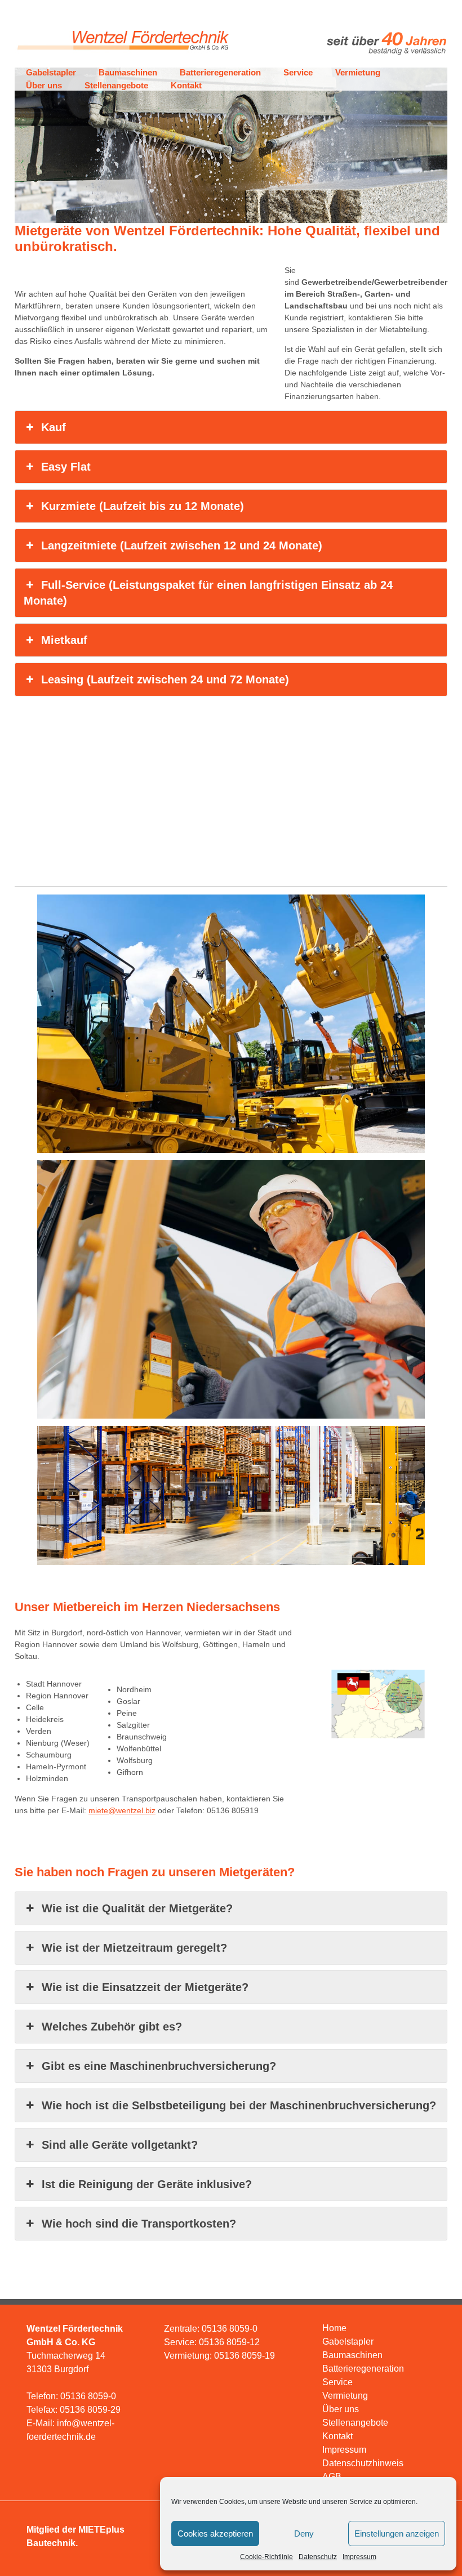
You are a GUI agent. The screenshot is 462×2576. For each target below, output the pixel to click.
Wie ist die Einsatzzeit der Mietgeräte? (145, 1987)
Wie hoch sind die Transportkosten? (139, 2224)
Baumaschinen (128, 72)
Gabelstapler (51, 72)
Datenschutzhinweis (363, 2463)
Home (334, 2328)
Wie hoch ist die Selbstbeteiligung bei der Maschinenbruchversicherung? (239, 2105)
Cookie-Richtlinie (266, 2557)
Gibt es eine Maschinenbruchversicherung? (159, 2066)
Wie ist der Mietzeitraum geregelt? (134, 1948)
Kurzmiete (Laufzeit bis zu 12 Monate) (143, 506)
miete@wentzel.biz (122, 1810)
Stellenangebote (116, 85)
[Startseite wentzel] (122, 55)
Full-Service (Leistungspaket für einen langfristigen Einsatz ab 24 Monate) (208, 593)
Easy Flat (66, 467)
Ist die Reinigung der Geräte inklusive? (147, 2184)
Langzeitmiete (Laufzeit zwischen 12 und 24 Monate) (182, 545)
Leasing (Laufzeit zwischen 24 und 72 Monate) (165, 679)
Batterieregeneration (220, 72)
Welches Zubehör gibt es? (112, 2027)
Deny (304, 2533)
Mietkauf (64, 640)
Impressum (359, 2557)
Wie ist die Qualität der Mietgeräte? (137, 1908)
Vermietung (358, 72)
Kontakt (186, 85)
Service (298, 72)
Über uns (44, 85)
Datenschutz (318, 2557)
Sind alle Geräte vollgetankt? (120, 2145)
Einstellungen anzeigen (397, 2533)
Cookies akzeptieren (215, 2533)
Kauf (54, 427)
